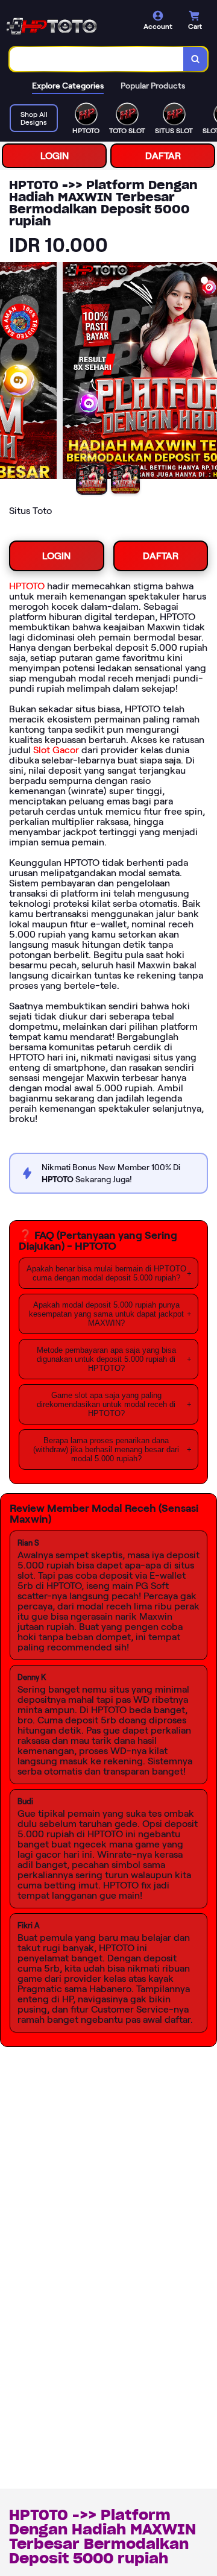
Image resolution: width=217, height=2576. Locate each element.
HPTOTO (27, 586)
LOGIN (55, 156)
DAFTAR (163, 156)
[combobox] (97, 59)
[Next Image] (207, 372)
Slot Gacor (56, 750)
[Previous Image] (10, 372)
